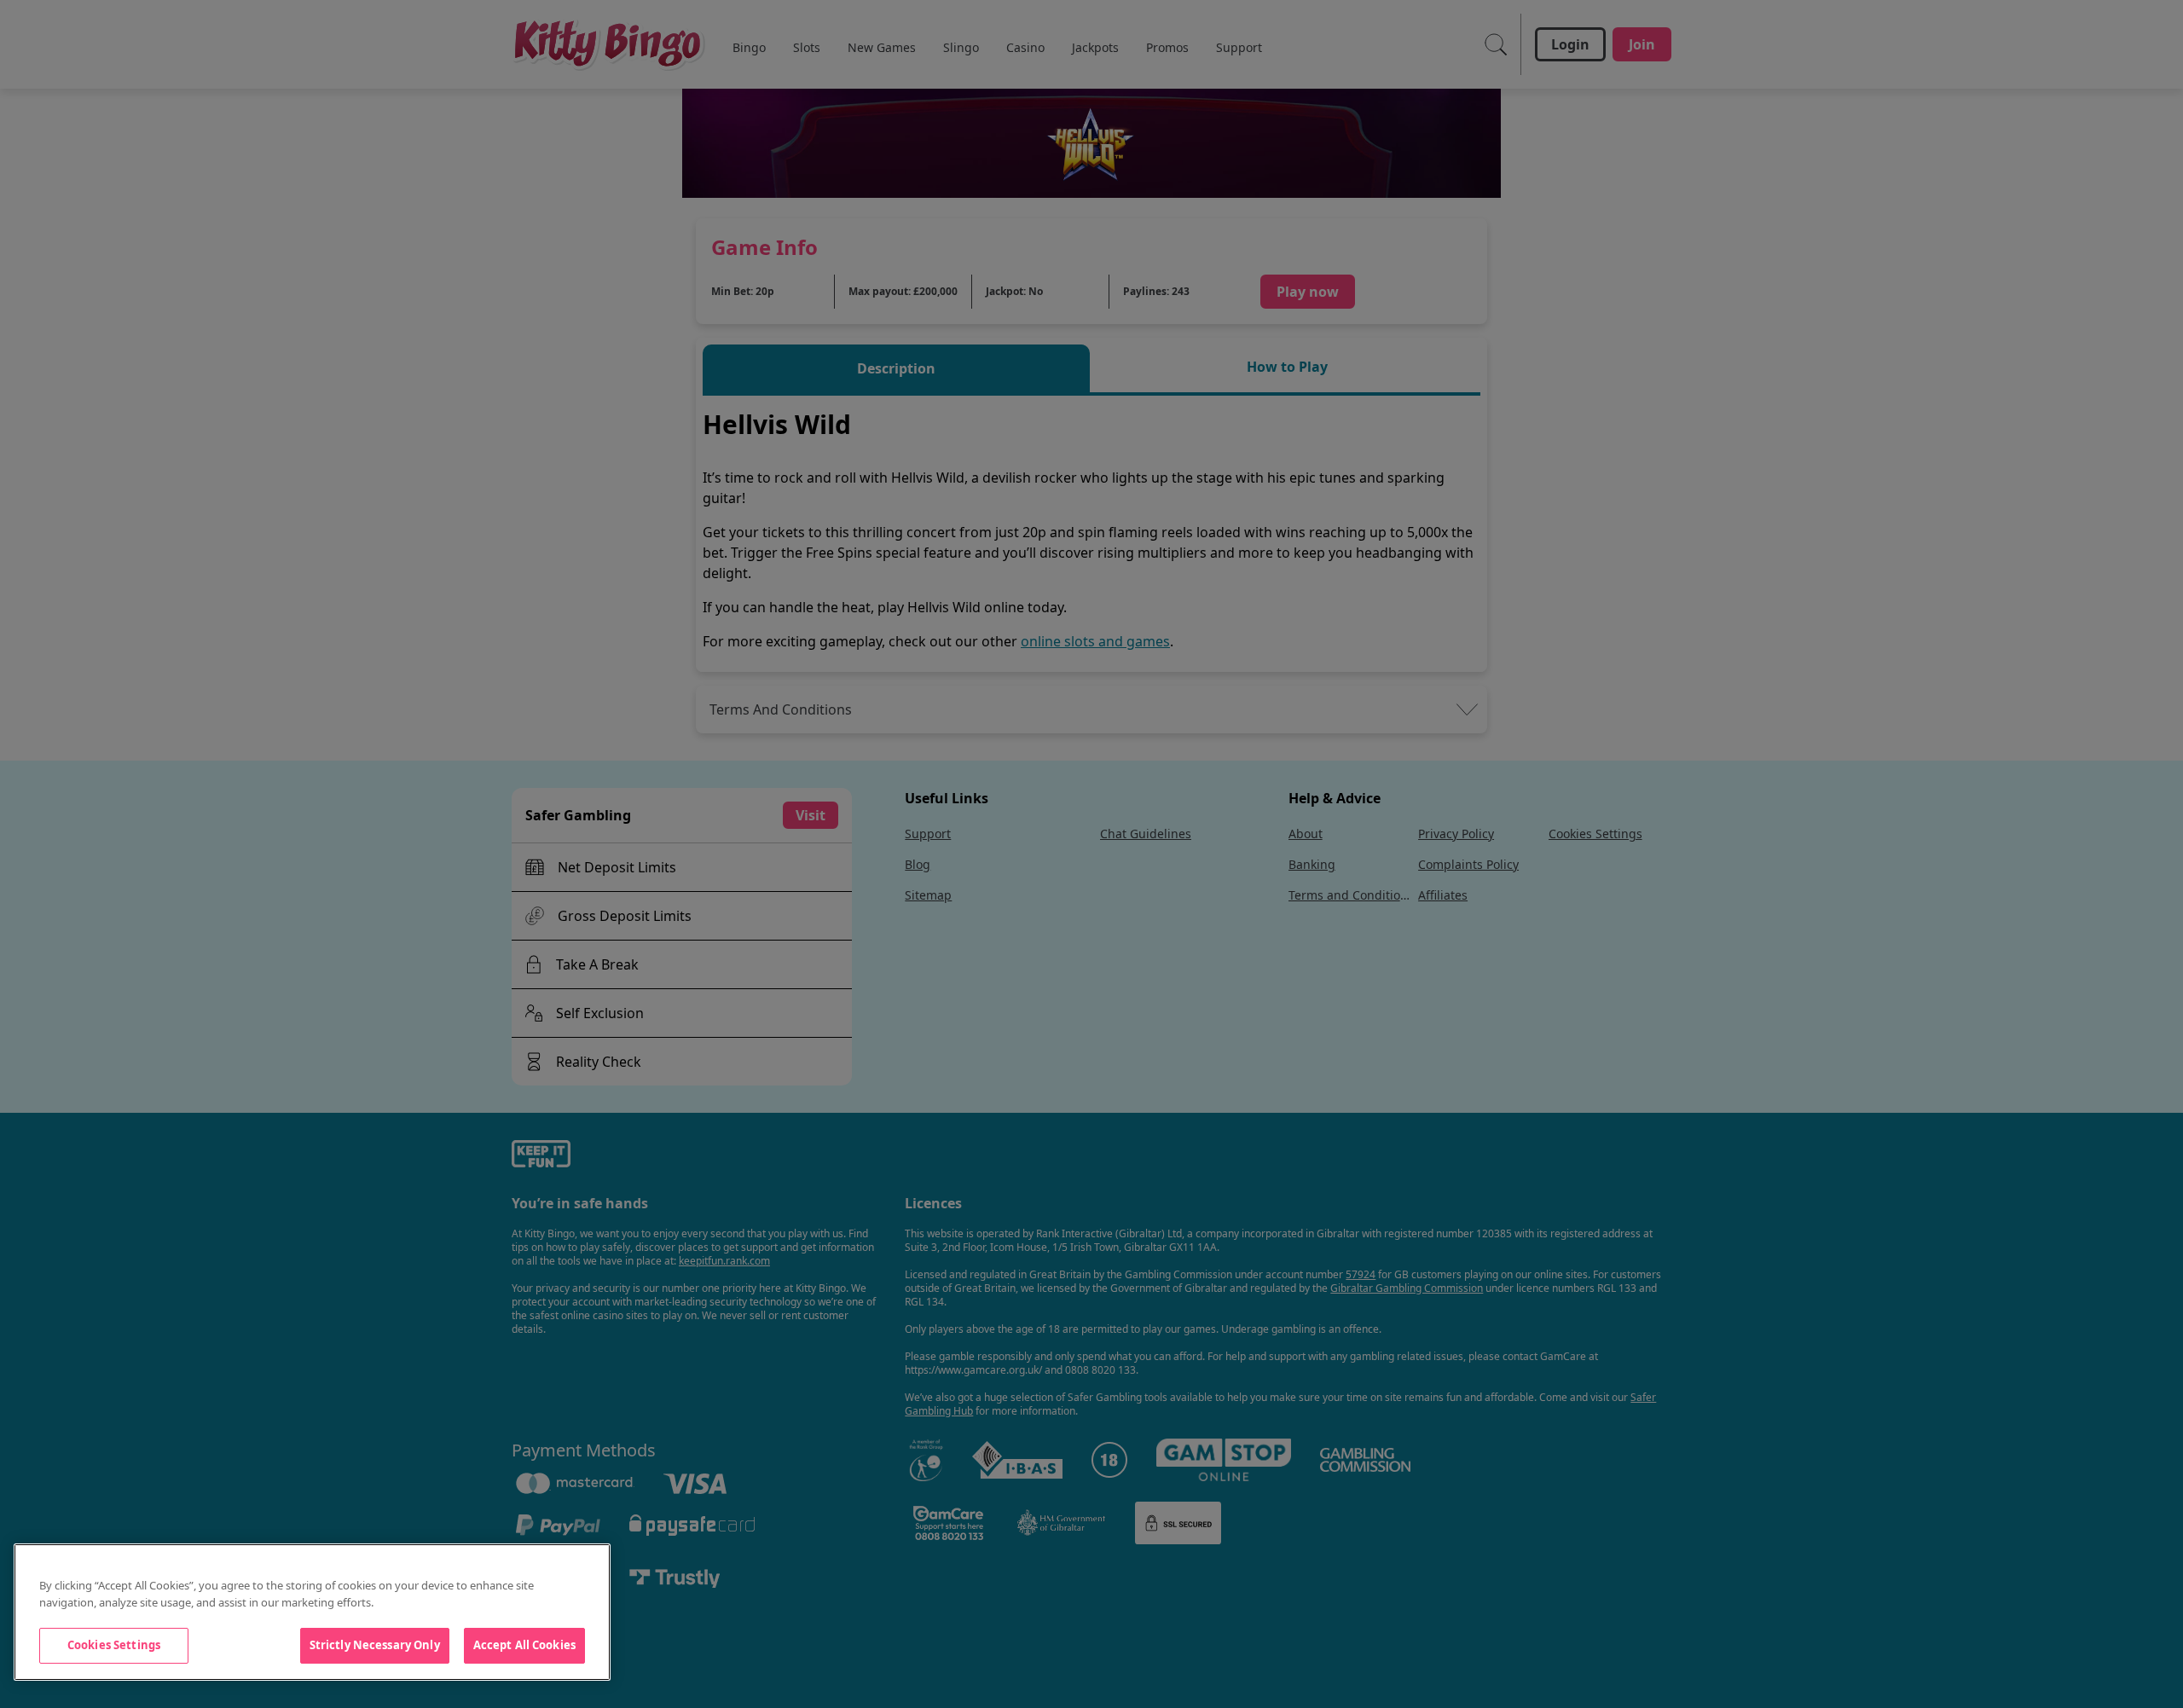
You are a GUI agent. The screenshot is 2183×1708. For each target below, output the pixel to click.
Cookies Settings (114, 1645)
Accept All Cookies (524, 1645)
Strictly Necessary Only (375, 1645)
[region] (312, 1612)
